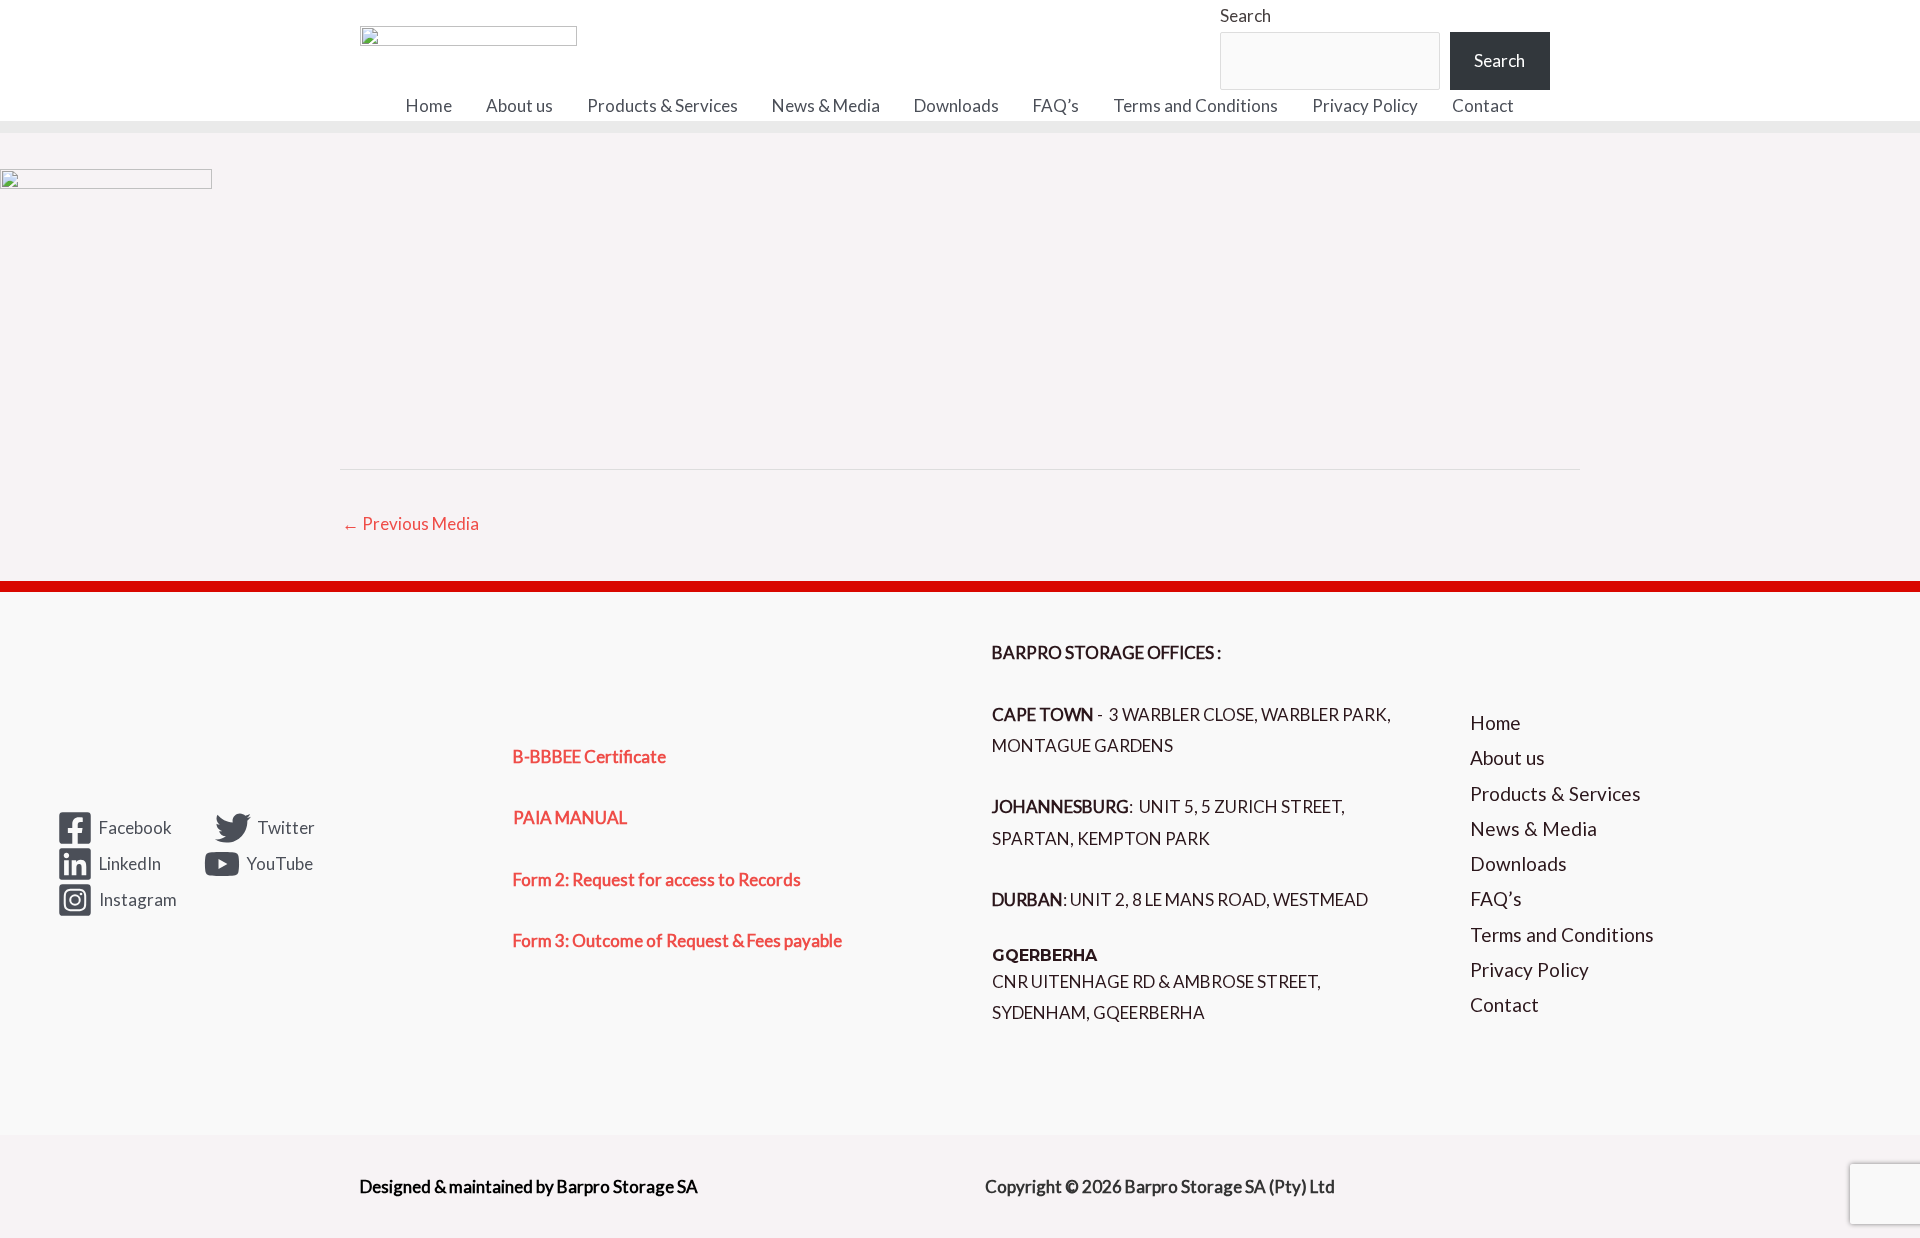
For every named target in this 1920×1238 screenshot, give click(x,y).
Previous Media (410, 523)
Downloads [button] (956, 105)
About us (519, 105)
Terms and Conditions (1195, 105)
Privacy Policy (1365, 105)
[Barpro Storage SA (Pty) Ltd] (468, 42)
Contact (1483, 105)
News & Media (826, 105)
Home (429, 105)
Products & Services (662, 105)
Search (1245, 15)
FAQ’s (1056, 105)
